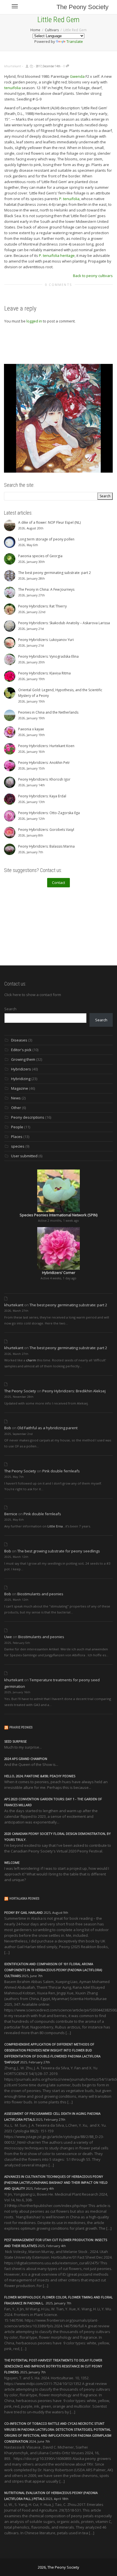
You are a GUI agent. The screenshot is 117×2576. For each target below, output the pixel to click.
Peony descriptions (28, 1117)
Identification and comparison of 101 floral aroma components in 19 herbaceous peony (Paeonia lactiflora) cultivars (53, 1970)
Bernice (11, 1514)
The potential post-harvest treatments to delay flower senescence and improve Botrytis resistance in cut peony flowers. (53, 2366)
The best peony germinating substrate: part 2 (68, 1305)
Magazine (20, 1088)
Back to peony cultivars (93, 276)
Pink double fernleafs (61, 1471)
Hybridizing (21, 1079)
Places (17, 1137)
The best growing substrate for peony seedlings (59, 1551)
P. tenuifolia (69, 199)
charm (31, 1360)
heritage (67, 255)
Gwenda (77, 76)
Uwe (8, 1637)
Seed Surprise (15, 1741)
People (17, 1127)
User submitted (24, 1156)
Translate (75, 41)
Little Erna (55, 1526)
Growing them (23, 1059)
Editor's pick (21, 1050)
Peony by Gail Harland (24, 1912)
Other (16, 1108)
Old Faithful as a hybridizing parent (47, 1428)
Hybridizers (21, 1069)
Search (10, 1009)
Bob (8, 1428)
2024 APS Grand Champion (26, 1759)
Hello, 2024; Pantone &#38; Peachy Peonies (40, 1776)
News (16, 1098)
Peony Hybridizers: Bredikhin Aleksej (74, 1391)
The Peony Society (82, 7)
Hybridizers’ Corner (59, 1273)
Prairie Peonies (21, 1727)
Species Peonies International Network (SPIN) (58, 1215)
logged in (34, 321)
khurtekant (14, 1305)
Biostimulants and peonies (40, 1594)
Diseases (19, 1040)
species (18, 1146)
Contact (58, 883)
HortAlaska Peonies (24, 1899)
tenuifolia (12, 88)
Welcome (12, 1863)
